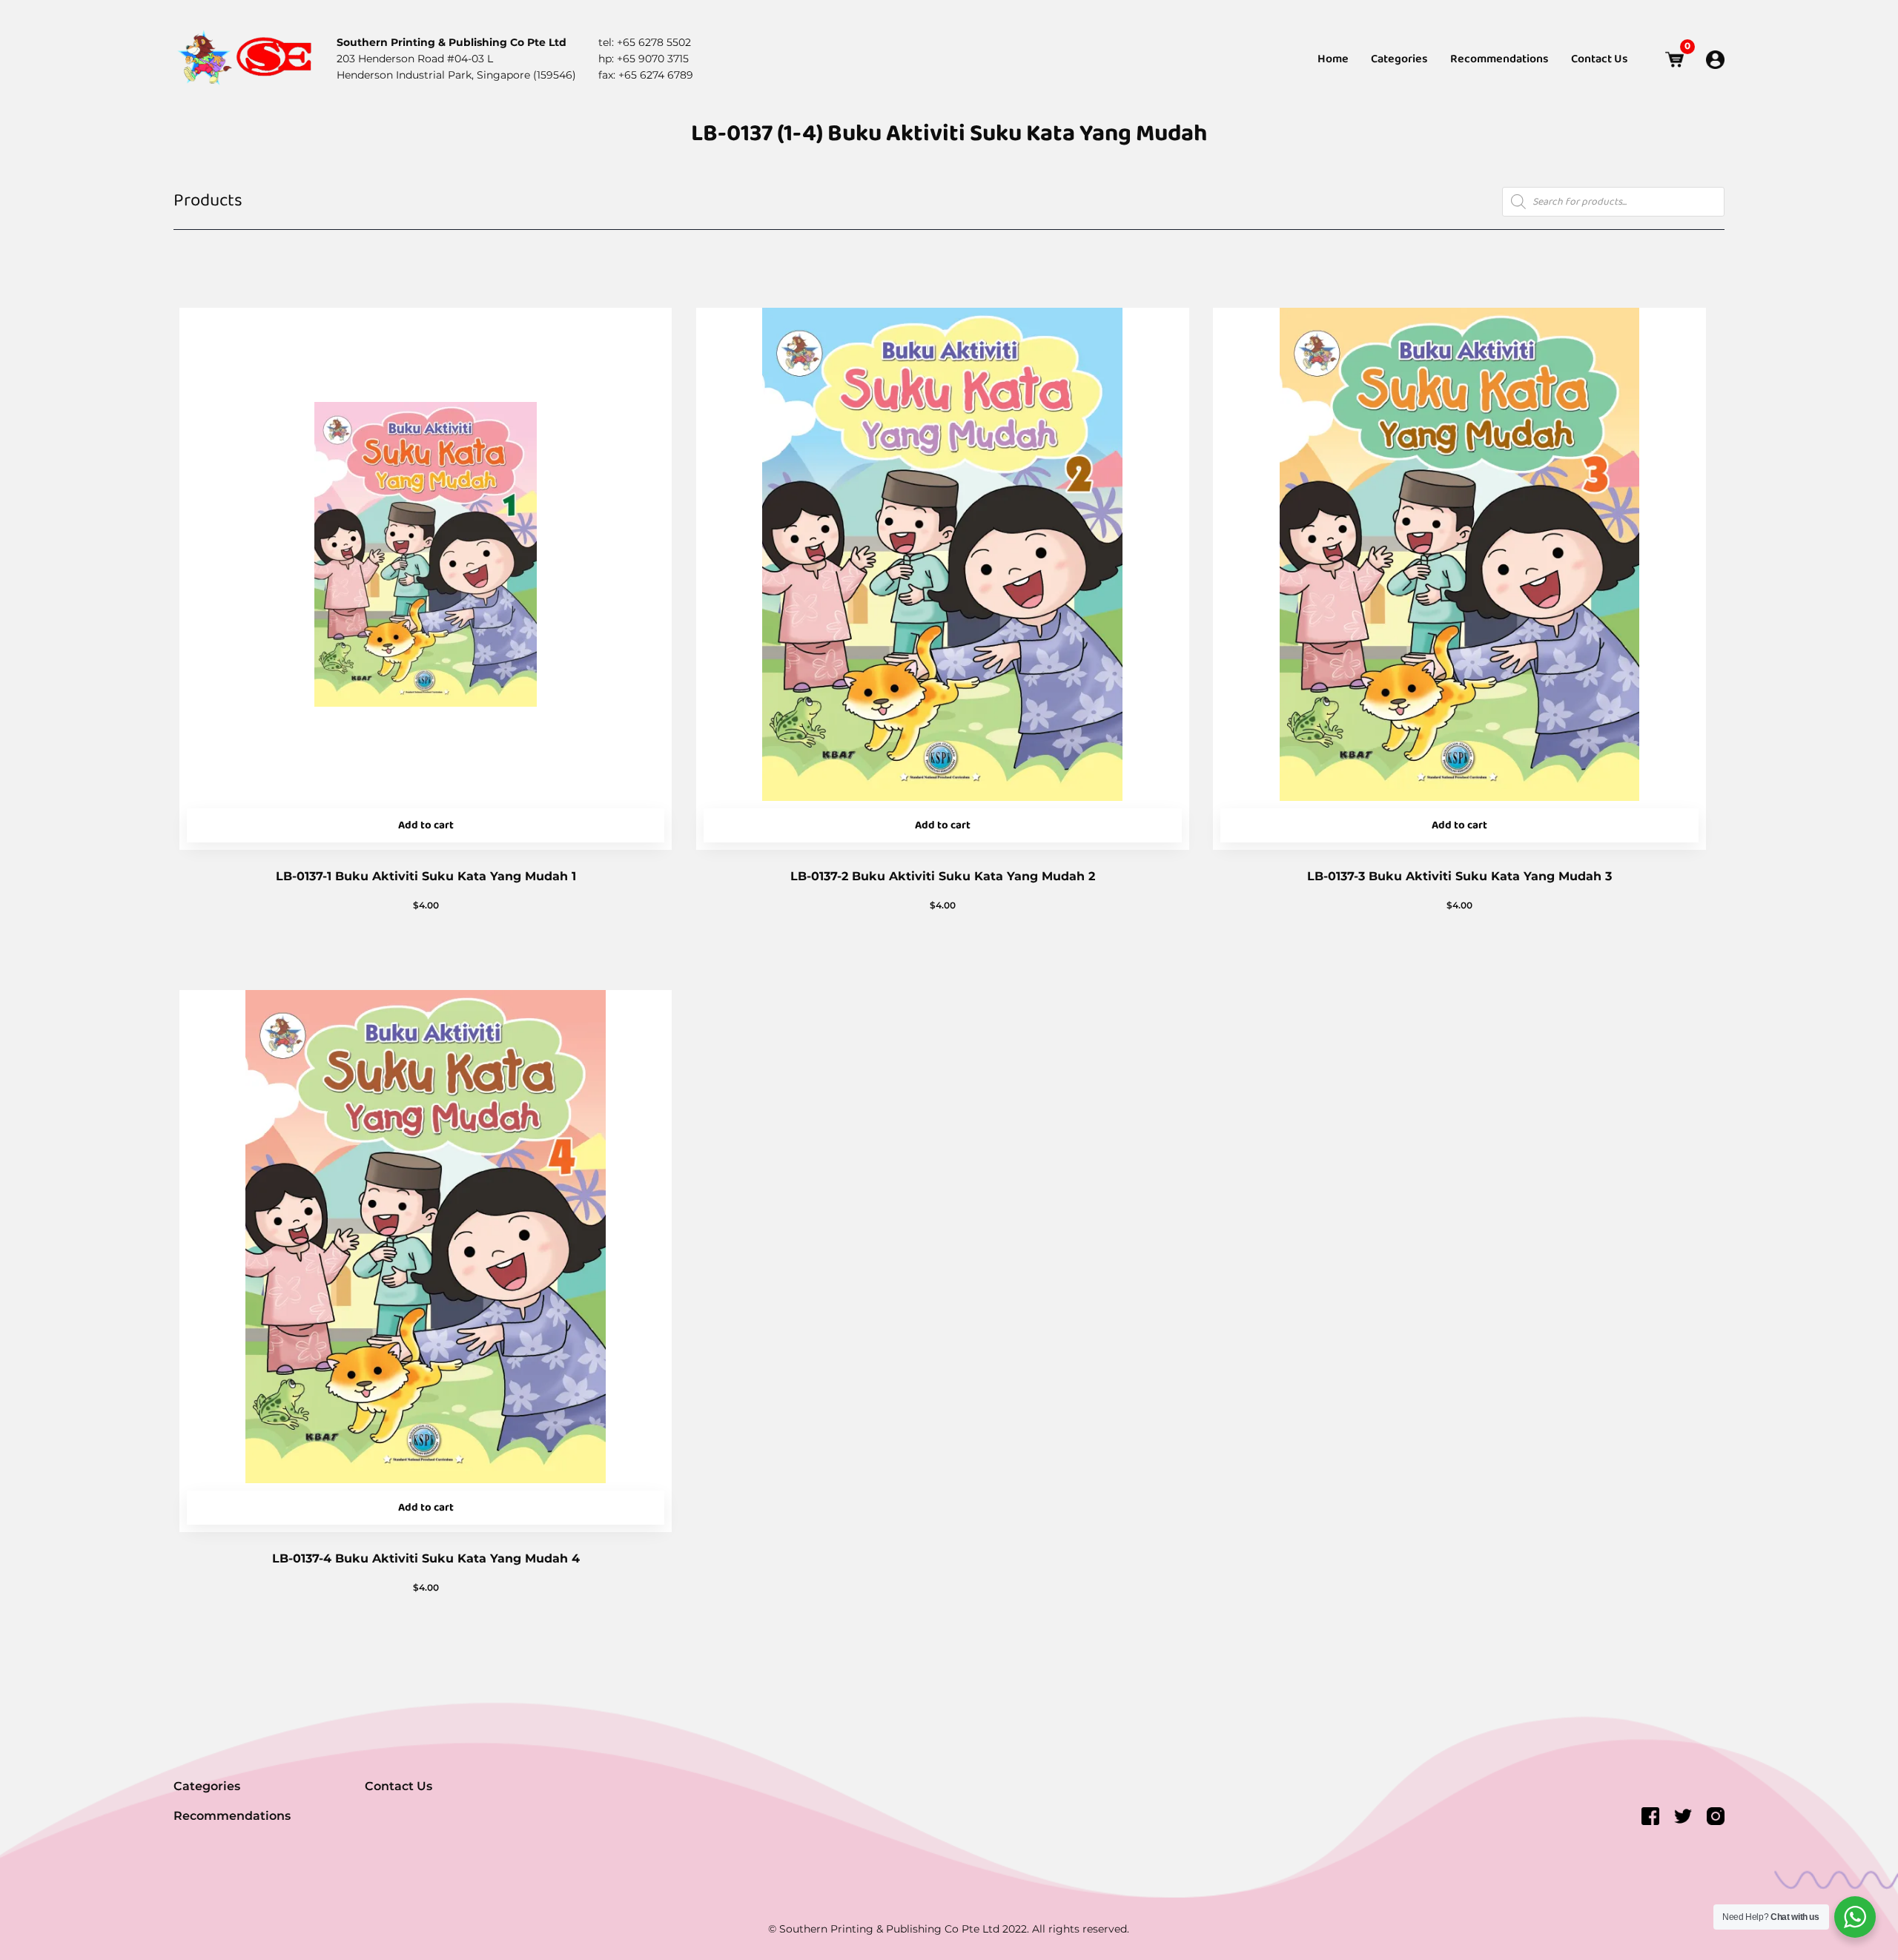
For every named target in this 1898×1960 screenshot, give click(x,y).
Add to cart (426, 825)
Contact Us (1600, 59)
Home (1333, 59)
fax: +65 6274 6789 (646, 75)
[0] (1674, 60)
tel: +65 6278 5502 (645, 42)
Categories (1399, 59)
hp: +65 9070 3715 (644, 59)
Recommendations (1499, 59)
